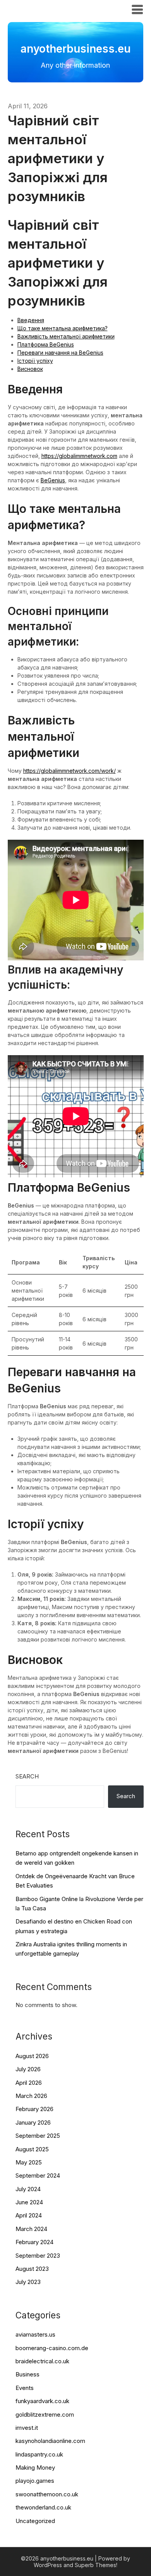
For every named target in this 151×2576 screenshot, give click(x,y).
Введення (31, 320)
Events (25, 2388)
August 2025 (32, 2149)
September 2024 (38, 2175)
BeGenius (53, 480)
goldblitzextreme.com (45, 2415)
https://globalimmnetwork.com (79, 456)
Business (27, 2374)
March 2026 (31, 2096)
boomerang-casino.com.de (52, 2348)
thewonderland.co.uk (43, 2507)
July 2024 (28, 2189)
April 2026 (29, 2083)
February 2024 (34, 2242)
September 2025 (38, 2136)
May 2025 (29, 2162)
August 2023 (32, 2269)
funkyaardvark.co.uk (42, 2401)
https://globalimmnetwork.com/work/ (69, 771)
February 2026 (34, 2109)
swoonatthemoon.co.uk (47, 2494)
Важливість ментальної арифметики (66, 336)
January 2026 (33, 2122)
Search (27, 1776)
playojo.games (35, 2481)
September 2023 (38, 2256)
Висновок (30, 369)
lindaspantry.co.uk (39, 2454)
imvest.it (27, 2428)
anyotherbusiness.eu (51, 9)
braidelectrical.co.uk (42, 2361)
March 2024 (31, 2229)
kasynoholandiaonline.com (50, 2441)
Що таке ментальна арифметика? (63, 328)
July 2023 (28, 2282)
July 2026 (28, 2069)
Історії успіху (35, 361)
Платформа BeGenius (46, 344)
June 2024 (29, 2202)
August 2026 (32, 2056)
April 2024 (29, 2215)
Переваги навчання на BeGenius (60, 353)
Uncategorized (35, 2521)
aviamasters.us (35, 2334)
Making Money (35, 2468)
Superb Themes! (96, 2565)
